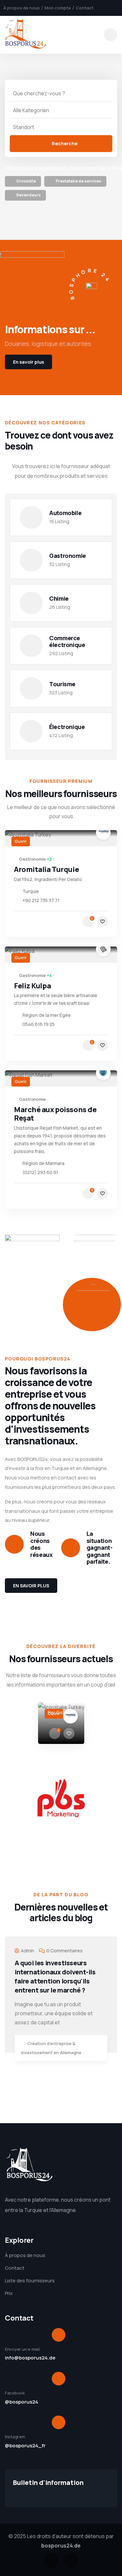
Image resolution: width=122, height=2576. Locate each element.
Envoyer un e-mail (22, 2349)
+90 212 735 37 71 (41, 900)
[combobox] (61, 110)
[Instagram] (71, 2561)
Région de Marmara (43, 1163)
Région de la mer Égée (47, 1015)
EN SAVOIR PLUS (31, 1586)
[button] (115, 1728)
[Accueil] (25, 35)
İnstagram (15, 2437)
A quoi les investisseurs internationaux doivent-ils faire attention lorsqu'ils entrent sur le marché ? (55, 1976)
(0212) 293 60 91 (40, 1172)
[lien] (23, 182)
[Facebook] (51, 2561)
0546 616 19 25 (39, 1024)
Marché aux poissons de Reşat (55, 1114)
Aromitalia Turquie (46, 869)
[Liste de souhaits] (102, 922)
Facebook (15, 2393)
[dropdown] (111, 35)
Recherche (64, 143)
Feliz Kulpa (32, 986)
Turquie (31, 891)
